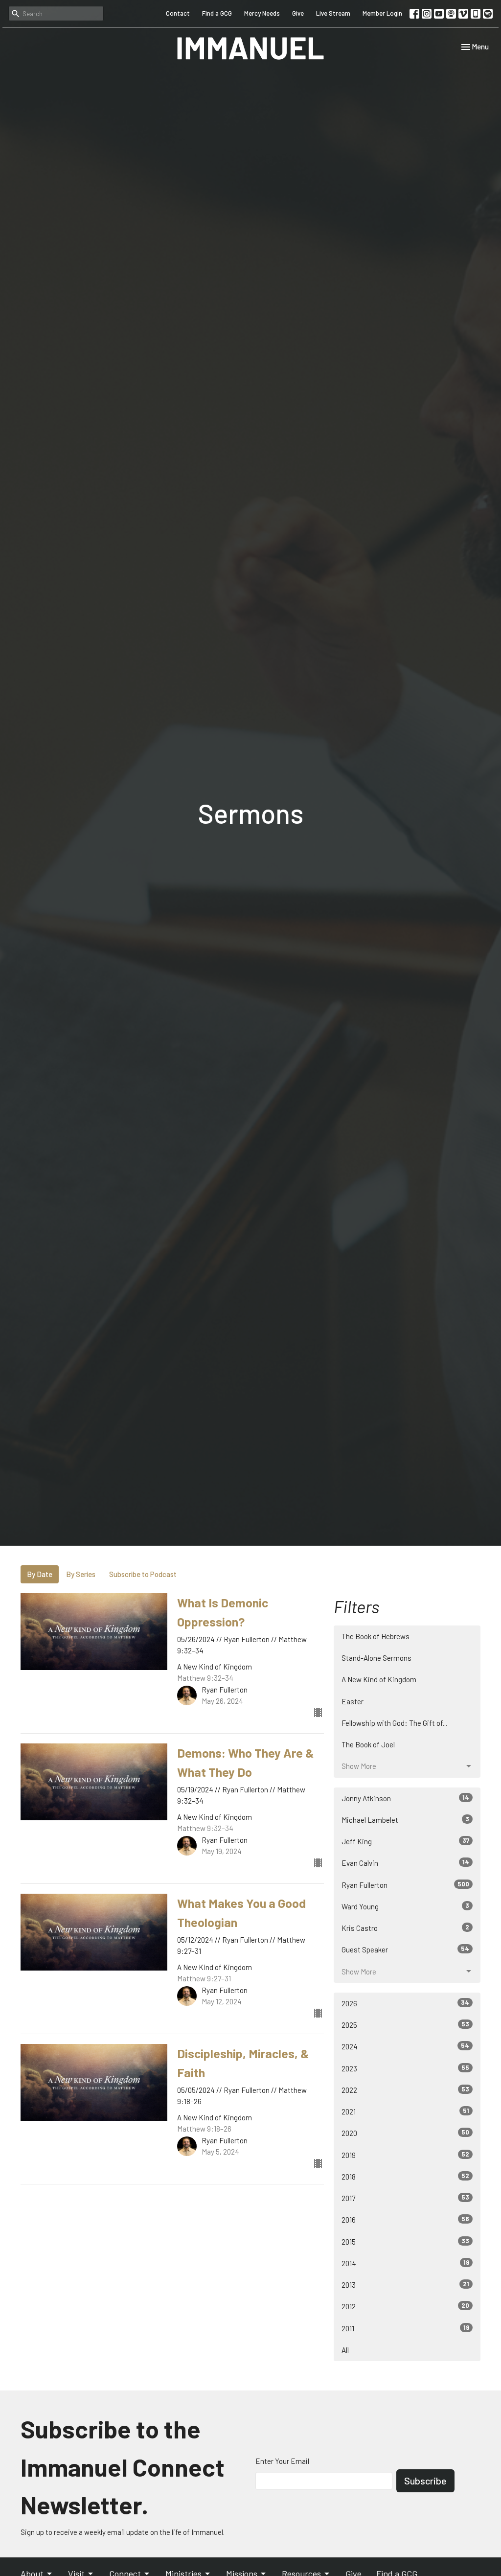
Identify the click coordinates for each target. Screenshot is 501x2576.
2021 (405, 2111)
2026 (405, 2003)
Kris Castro (405, 1928)
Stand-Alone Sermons (376, 1658)
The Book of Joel (368, 1744)
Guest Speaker (405, 1949)
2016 (405, 2219)
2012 (405, 2306)
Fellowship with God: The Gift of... (394, 1723)
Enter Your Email (282, 2461)
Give (298, 13)
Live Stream (333, 13)
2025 (405, 2025)
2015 (405, 2241)
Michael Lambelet (405, 1820)
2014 (405, 2263)
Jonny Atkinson (405, 1798)
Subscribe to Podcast (143, 1574)
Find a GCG (217, 13)
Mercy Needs (262, 13)
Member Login (382, 13)
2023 (405, 2068)
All (345, 2350)
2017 (405, 2198)
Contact (178, 13)
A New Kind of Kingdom (379, 1679)
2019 (405, 2155)
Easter (353, 1701)
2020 (405, 2133)
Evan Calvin (405, 1863)
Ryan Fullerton (405, 1885)
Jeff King (405, 1841)
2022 (405, 2090)
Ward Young (405, 1906)
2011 (405, 2328)
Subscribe (425, 2481)
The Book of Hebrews (376, 1636)
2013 (405, 2285)
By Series (81, 1574)
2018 (405, 2176)
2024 (405, 2046)
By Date (40, 1574)
